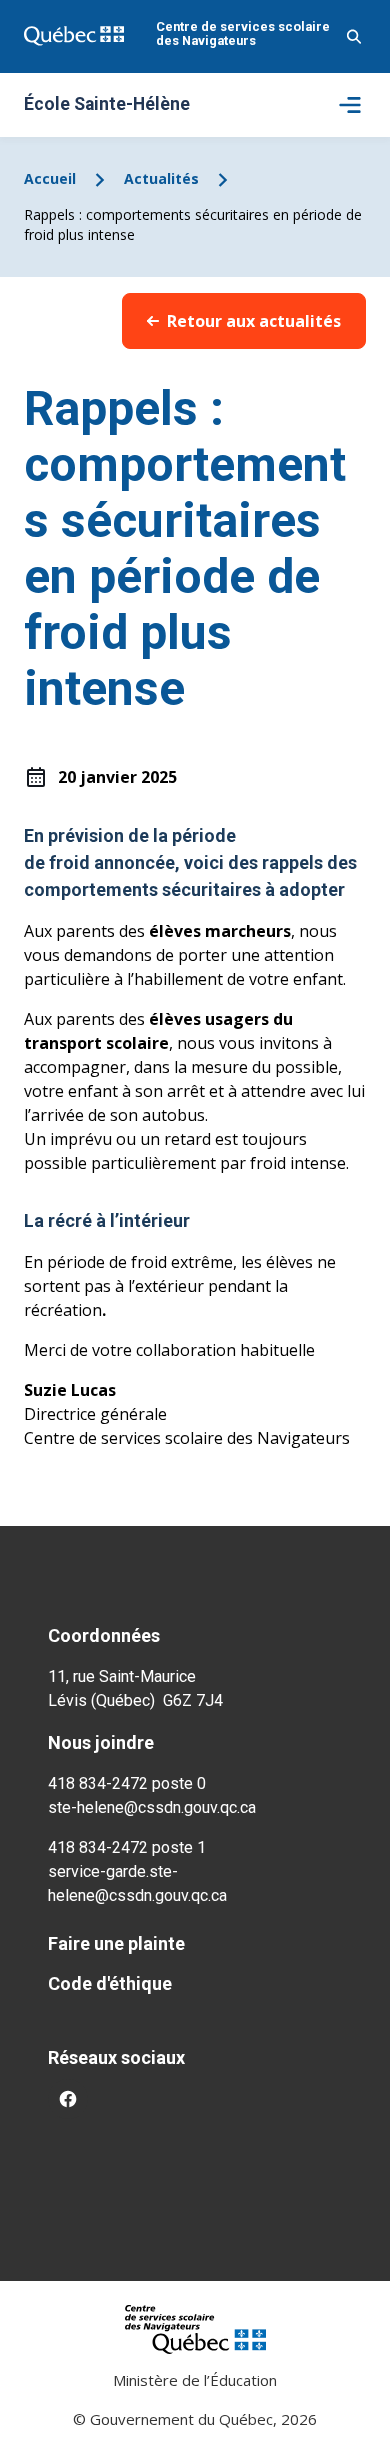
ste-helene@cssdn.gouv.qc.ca (152, 1807)
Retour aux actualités (254, 321)
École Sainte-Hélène (107, 105)
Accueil (50, 178)
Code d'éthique (110, 1983)
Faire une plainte (116, 1943)
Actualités (161, 178)
